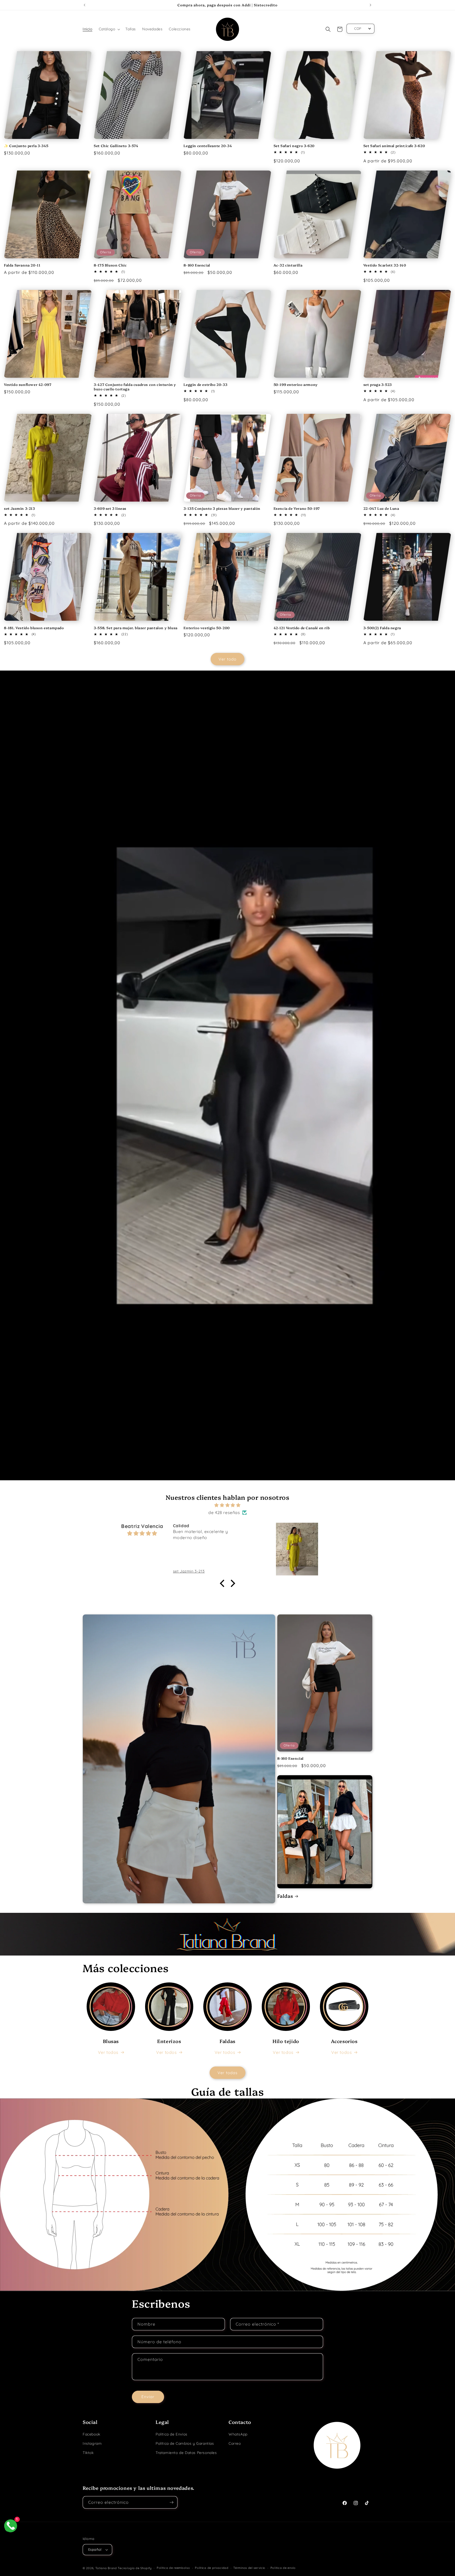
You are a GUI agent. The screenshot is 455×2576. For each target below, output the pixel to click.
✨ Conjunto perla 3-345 (26, 146)
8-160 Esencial (197, 265)
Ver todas (227, 2073)
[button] (109, 29)
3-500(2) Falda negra (382, 628)
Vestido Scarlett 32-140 (385, 265)
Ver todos (108, 2052)
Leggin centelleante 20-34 (208, 146)
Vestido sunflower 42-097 (28, 384)
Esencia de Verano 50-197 (297, 508)
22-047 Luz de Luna (381, 508)
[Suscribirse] (171, 2502)
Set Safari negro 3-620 (294, 146)
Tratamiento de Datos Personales (186, 2453)
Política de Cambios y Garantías (185, 2443)
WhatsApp (238, 2434)
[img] (227, 1505)
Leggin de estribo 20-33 (205, 384)
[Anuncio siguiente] (370, 5)
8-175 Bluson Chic (110, 265)
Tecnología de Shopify (135, 2568)
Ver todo (227, 659)
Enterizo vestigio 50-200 (207, 628)
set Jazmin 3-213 (19, 508)
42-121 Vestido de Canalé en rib (302, 628)
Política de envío (283, 2568)
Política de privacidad (212, 2568)
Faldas (285, 1896)
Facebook (92, 2434)
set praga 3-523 (378, 384)
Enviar (148, 2397)
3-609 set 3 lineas (110, 508)
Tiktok (88, 2453)
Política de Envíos (172, 2434)
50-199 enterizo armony (296, 384)
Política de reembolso (173, 2568)
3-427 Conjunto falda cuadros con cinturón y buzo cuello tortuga (135, 387)
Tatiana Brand (106, 2568)
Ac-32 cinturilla (288, 265)
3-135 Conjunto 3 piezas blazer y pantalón (222, 508)
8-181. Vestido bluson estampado (34, 628)
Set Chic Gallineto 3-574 (116, 146)
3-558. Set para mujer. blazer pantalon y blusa (136, 628)
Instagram (92, 2443)
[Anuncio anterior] (85, 5)
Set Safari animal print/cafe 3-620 (394, 146)
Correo (235, 2443)
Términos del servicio (249, 2568)
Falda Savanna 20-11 (22, 265)
